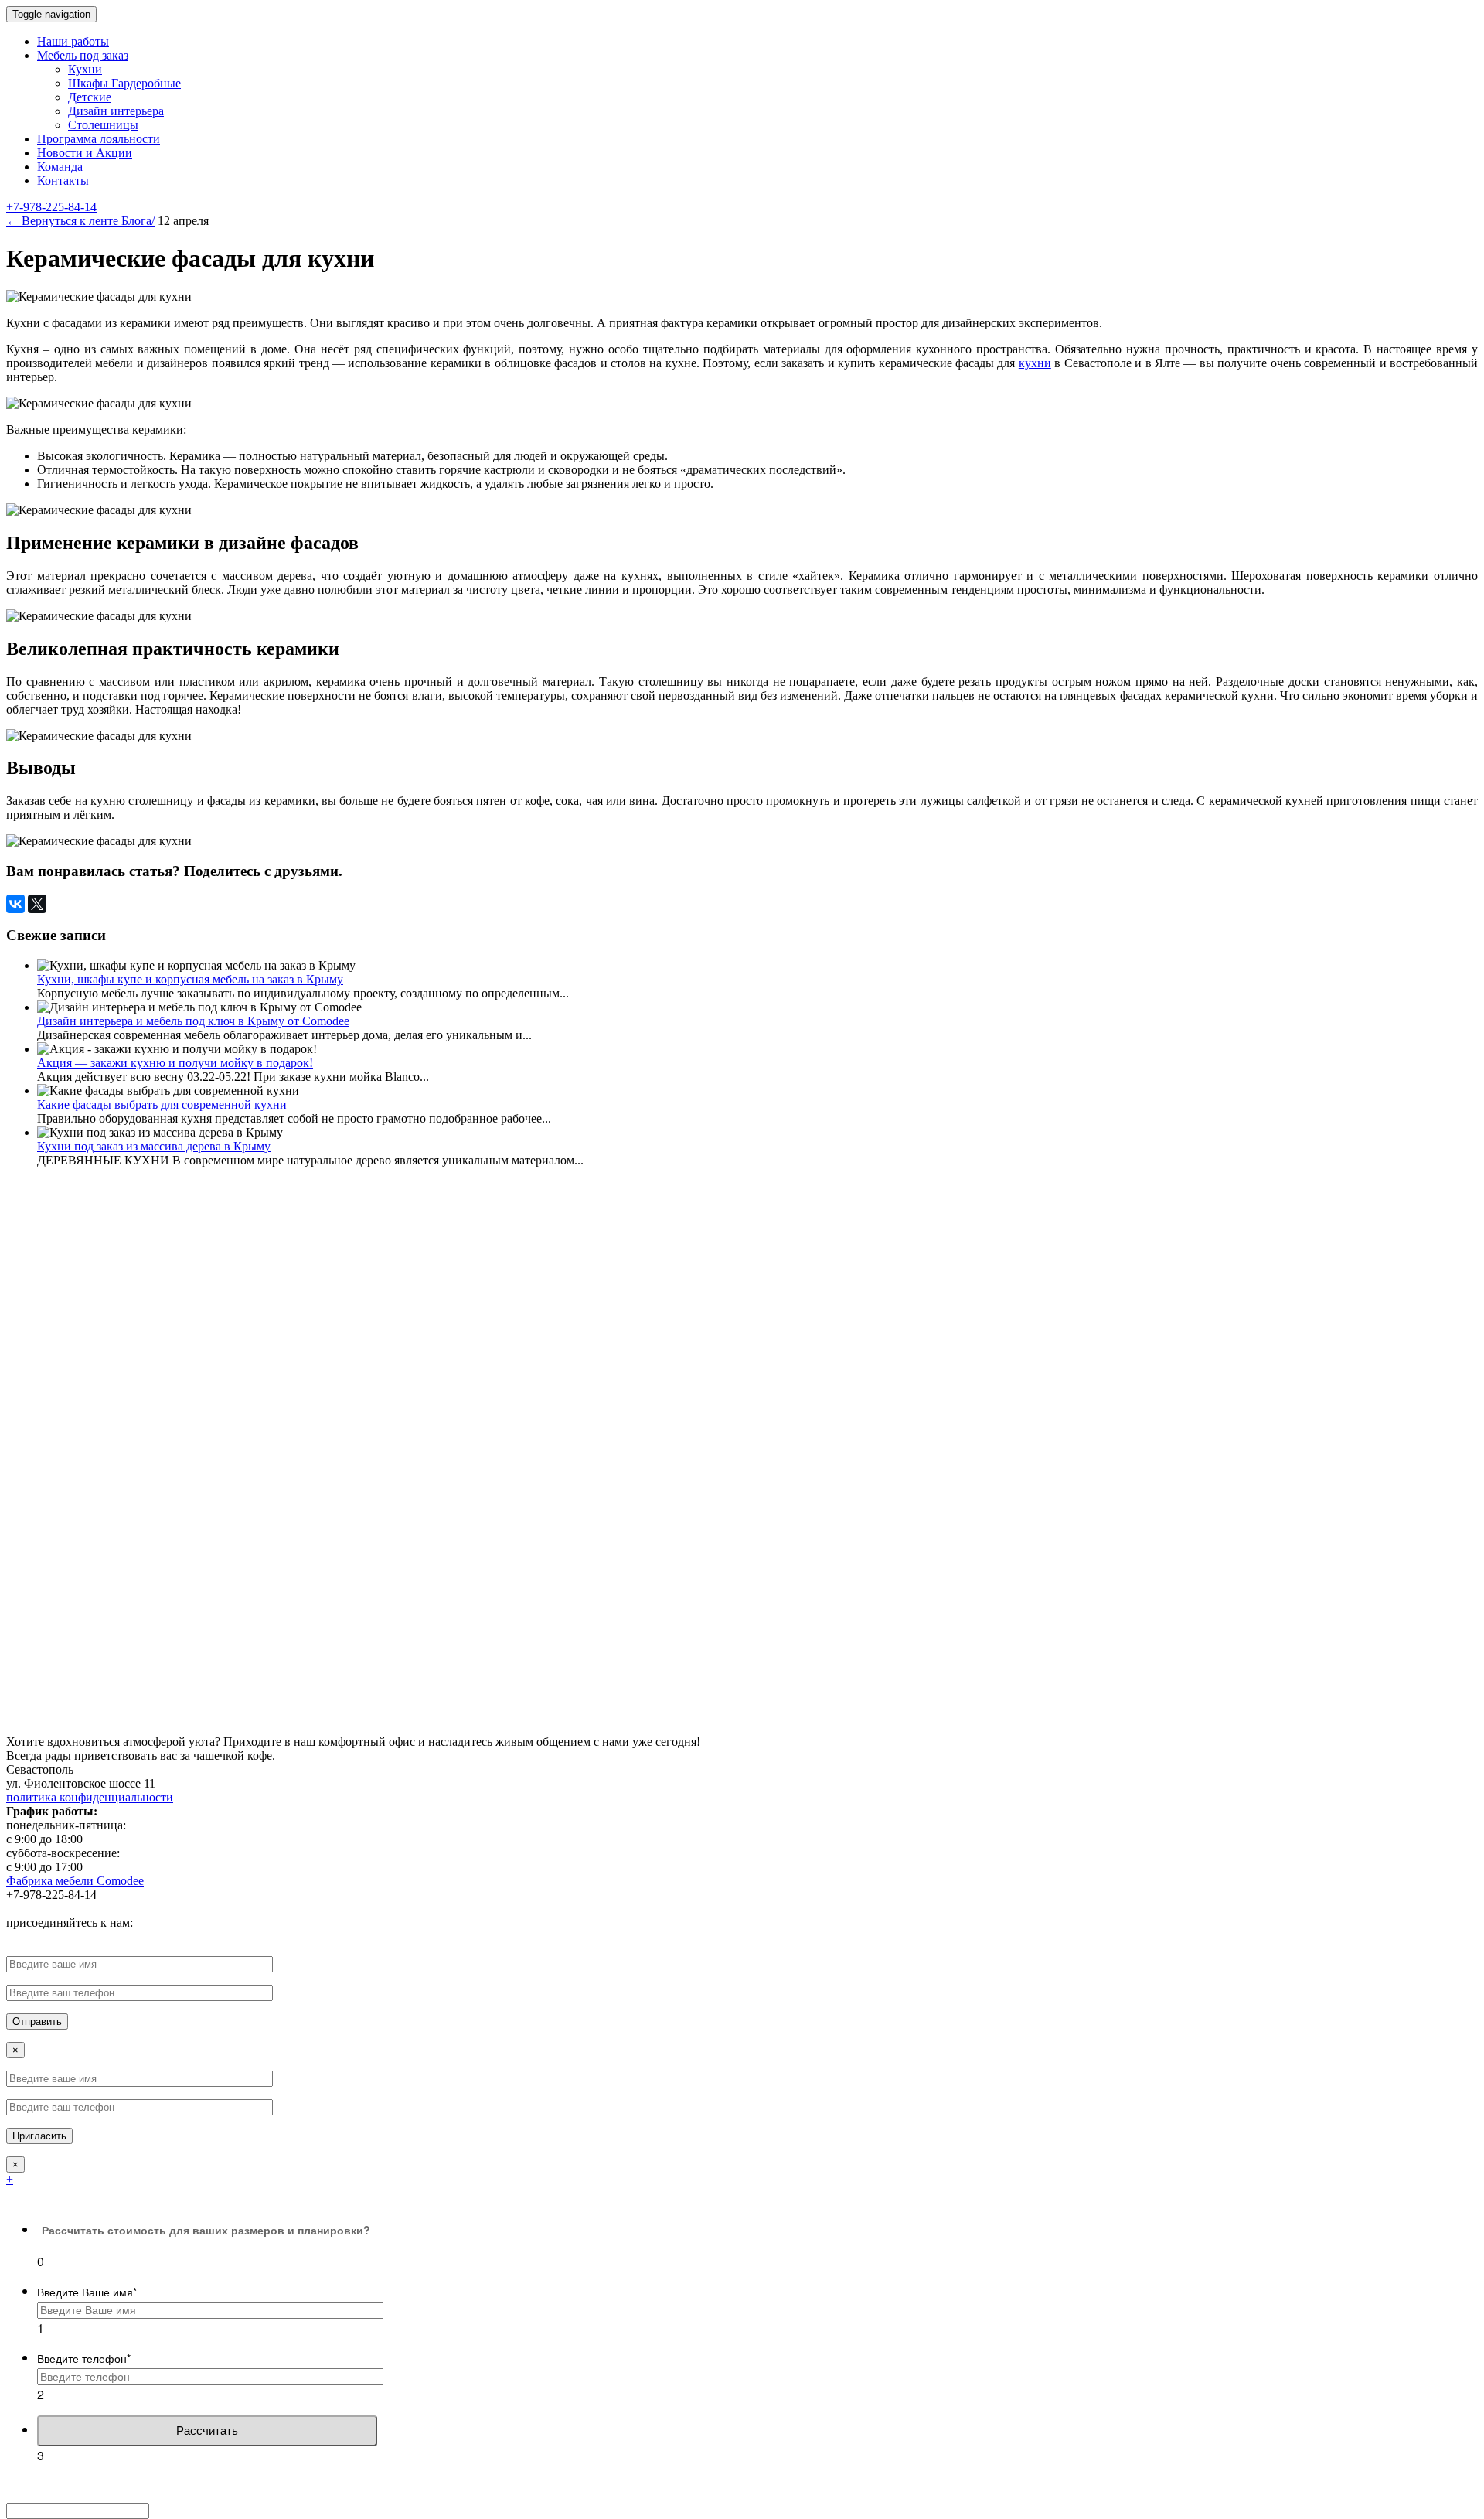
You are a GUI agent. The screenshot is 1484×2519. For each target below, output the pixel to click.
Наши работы (73, 41)
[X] (37, 904)
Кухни (85, 69)
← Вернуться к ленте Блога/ (80, 221)
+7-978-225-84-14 (51, 207)
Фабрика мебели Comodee (75, 1881)
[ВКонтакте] (15, 904)
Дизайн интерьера (116, 111)
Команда (60, 167)
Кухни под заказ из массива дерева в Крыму (154, 1146)
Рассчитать (207, 2430)
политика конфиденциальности (90, 1797)
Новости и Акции (85, 153)
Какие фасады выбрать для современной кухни (162, 1104)
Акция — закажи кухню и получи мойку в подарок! (175, 1063)
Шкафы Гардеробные (124, 83)
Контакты (63, 181)
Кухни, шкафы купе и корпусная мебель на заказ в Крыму (190, 979)
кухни (1035, 363)
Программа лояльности (99, 139)
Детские (90, 97)
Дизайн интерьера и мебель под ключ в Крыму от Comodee (193, 1021)
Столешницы (103, 125)
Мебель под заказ (83, 55)
